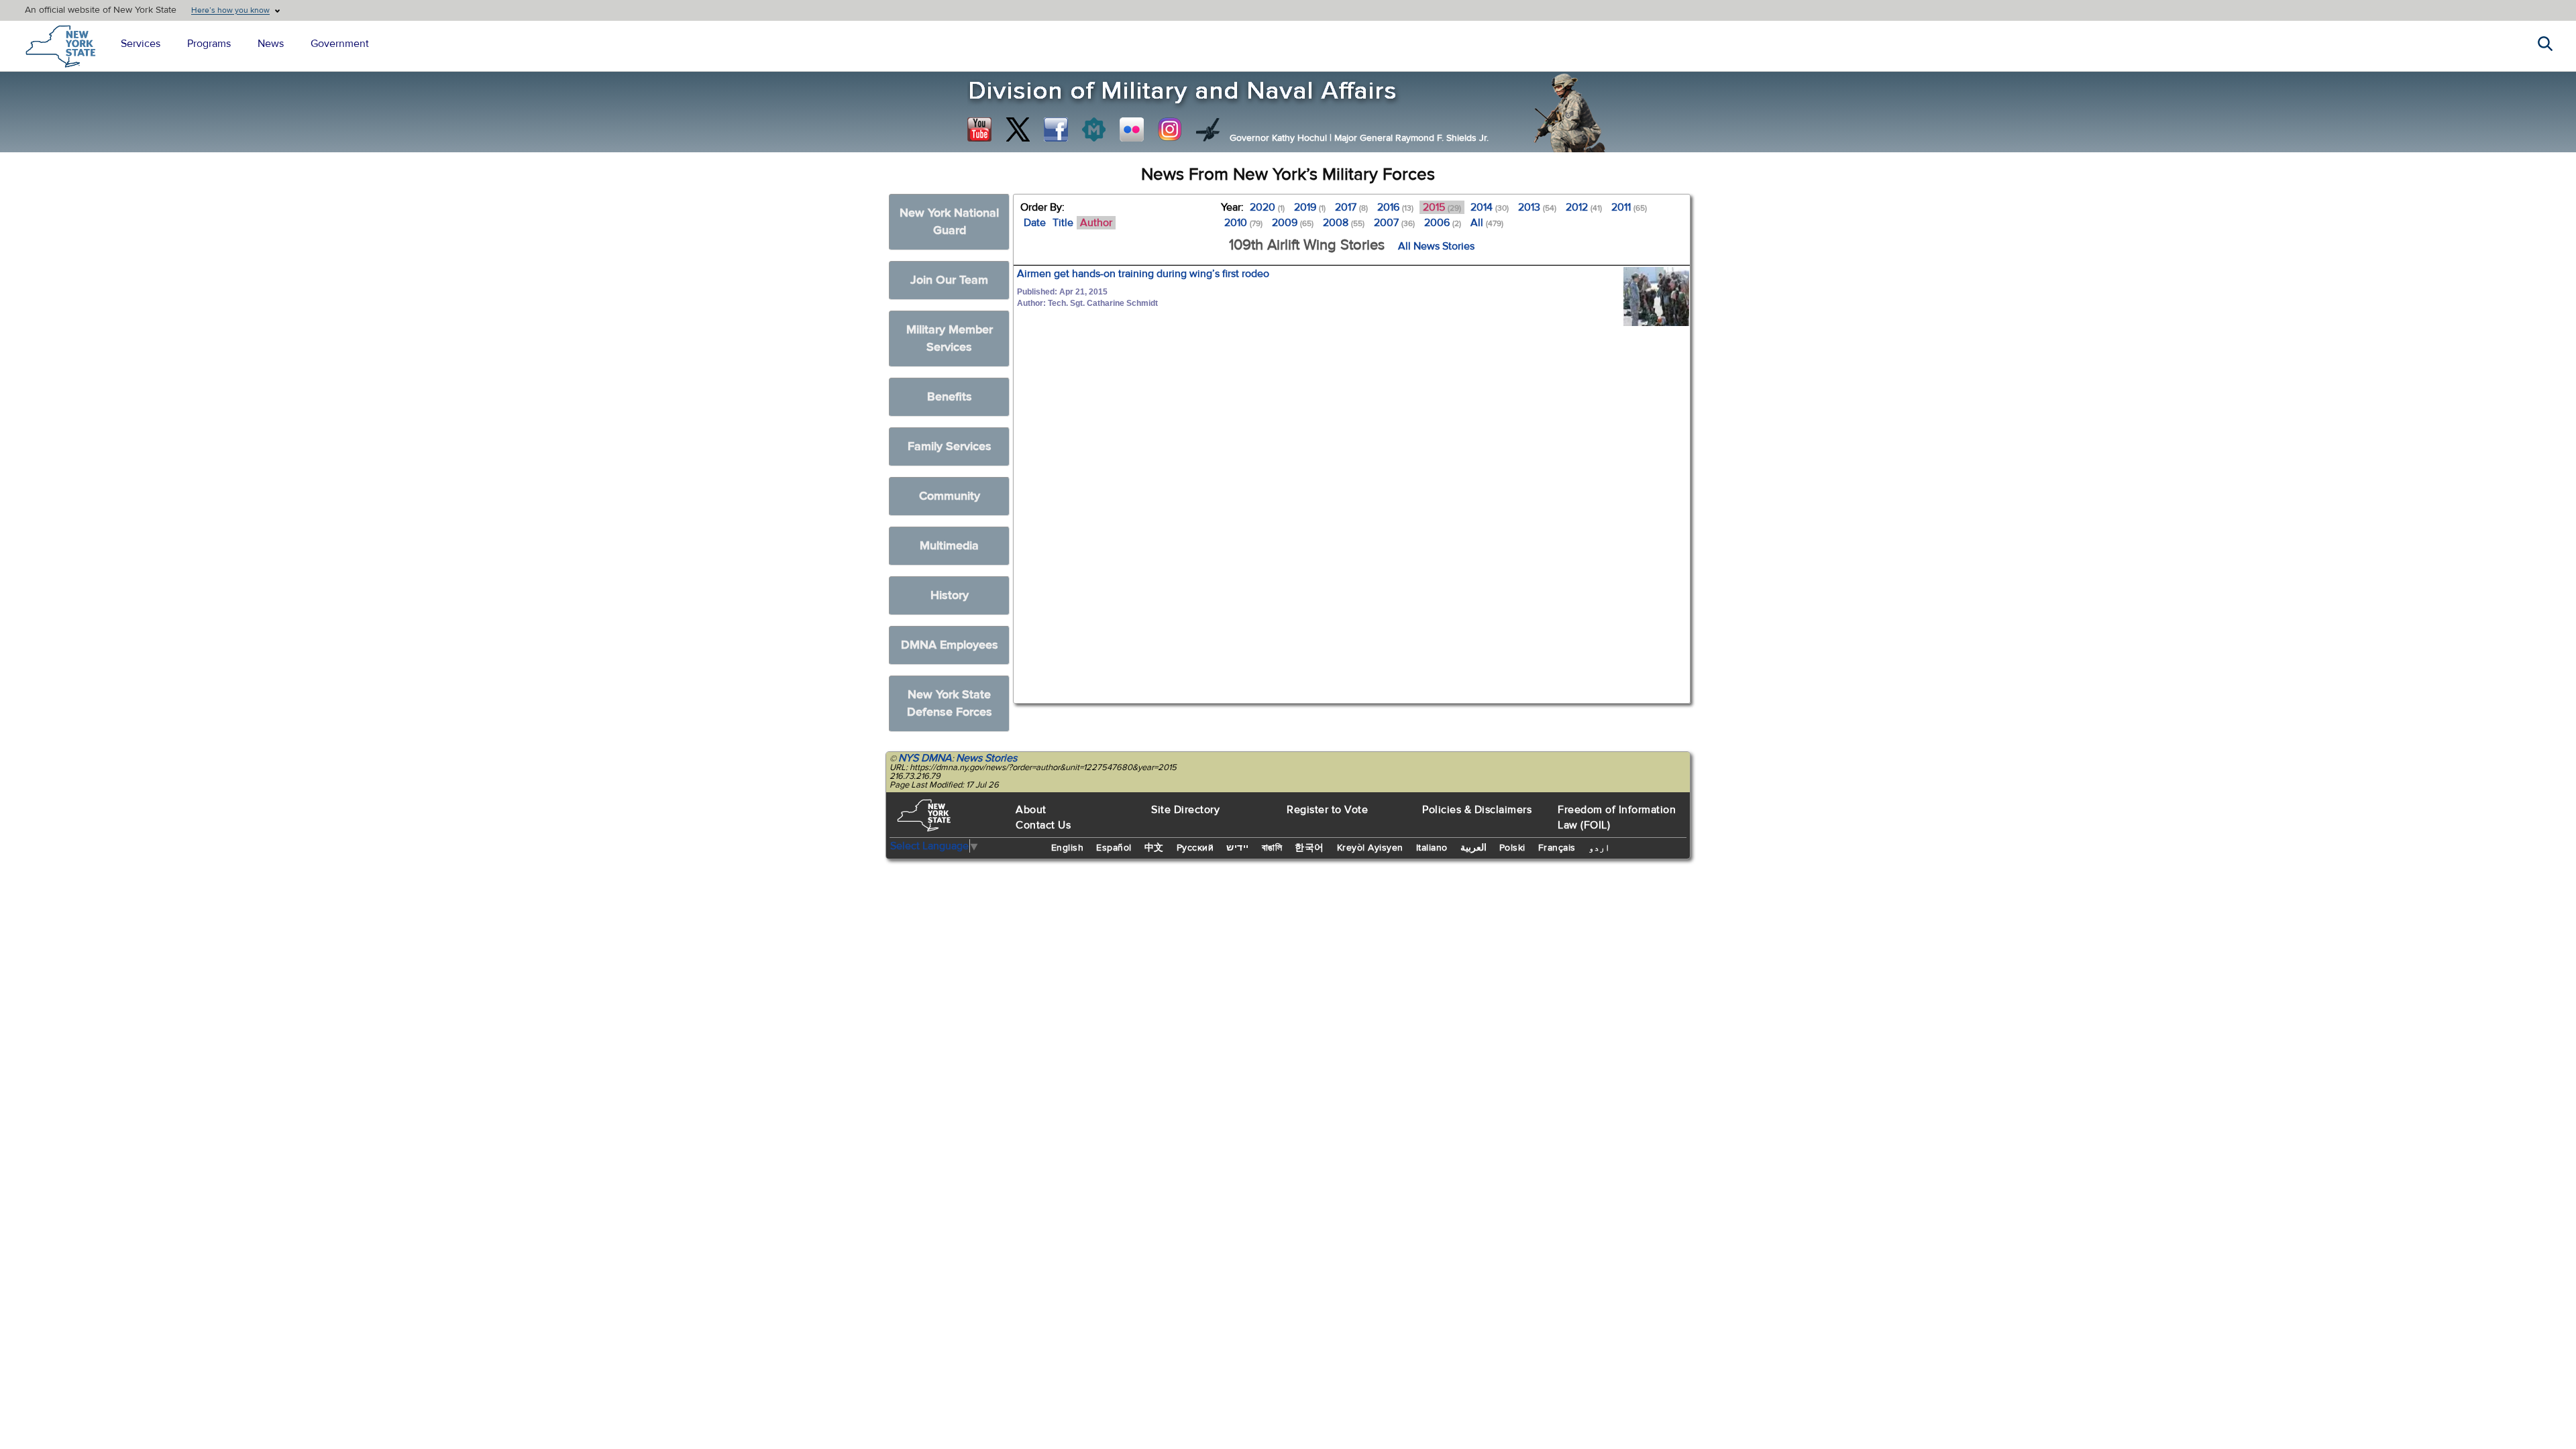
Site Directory (1185, 810)
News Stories (986, 758)
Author (1096, 223)
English (1068, 848)
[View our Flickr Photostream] (1132, 129)
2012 (1584, 207)
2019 (1310, 207)
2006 (1443, 223)
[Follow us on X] (1018, 129)
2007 (1394, 223)
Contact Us (1043, 825)
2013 (1537, 207)
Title (1063, 223)
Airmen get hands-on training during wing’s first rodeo (1143, 274)
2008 (1344, 223)
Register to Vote (1327, 810)
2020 (1267, 207)
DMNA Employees (950, 645)
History (950, 595)
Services (141, 44)
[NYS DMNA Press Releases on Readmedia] (1093, 129)
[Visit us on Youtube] (979, 129)
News (271, 44)
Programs (209, 44)
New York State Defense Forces (950, 703)
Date (1035, 223)
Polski (1512, 848)
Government (340, 44)
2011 (1629, 207)
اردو (1599, 848)
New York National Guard (949, 222)
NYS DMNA (925, 758)
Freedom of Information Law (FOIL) (1617, 817)
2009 (1293, 223)
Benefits (950, 397)
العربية (1473, 848)
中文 (1154, 848)
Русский (1195, 848)
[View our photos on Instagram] (1170, 129)
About (1031, 810)
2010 (1243, 223)
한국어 (1309, 848)
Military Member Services (950, 338)
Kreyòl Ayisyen (1370, 848)
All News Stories (1436, 246)
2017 (1351, 207)
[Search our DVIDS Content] (1208, 129)
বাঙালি (1272, 848)
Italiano (1432, 848)
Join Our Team (949, 280)
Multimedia (949, 546)
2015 (1442, 207)
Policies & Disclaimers (1477, 810)
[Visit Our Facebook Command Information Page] (1056, 129)
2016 (1395, 207)
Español (1114, 848)
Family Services (950, 446)
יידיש (1238, 848)
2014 (1490, 207)
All (1487, 223)
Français (1557, 848)
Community (950, 496)
